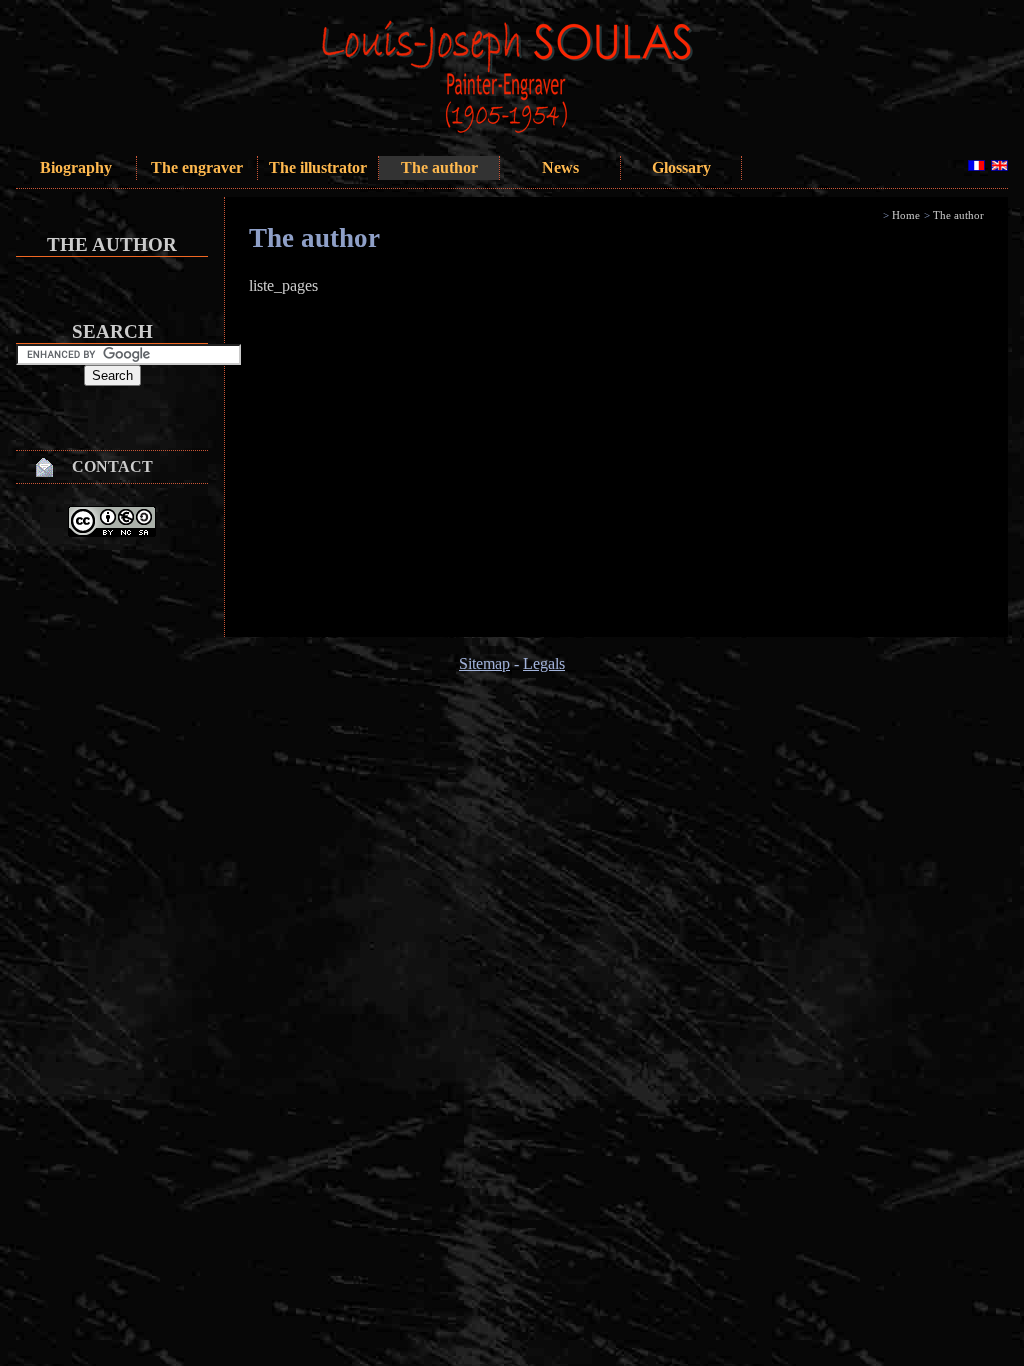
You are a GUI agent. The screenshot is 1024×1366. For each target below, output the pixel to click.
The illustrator (318, 167)
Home (906, 215)
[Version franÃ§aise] (976, 165)
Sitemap (484, 663)
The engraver (197, 167)
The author (439, 167)
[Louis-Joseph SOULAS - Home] (546, 130)
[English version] (999, 165)
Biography (76, 167)
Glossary (681, 167)
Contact (112, 466)
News (560, 167)
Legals (544, 663)
